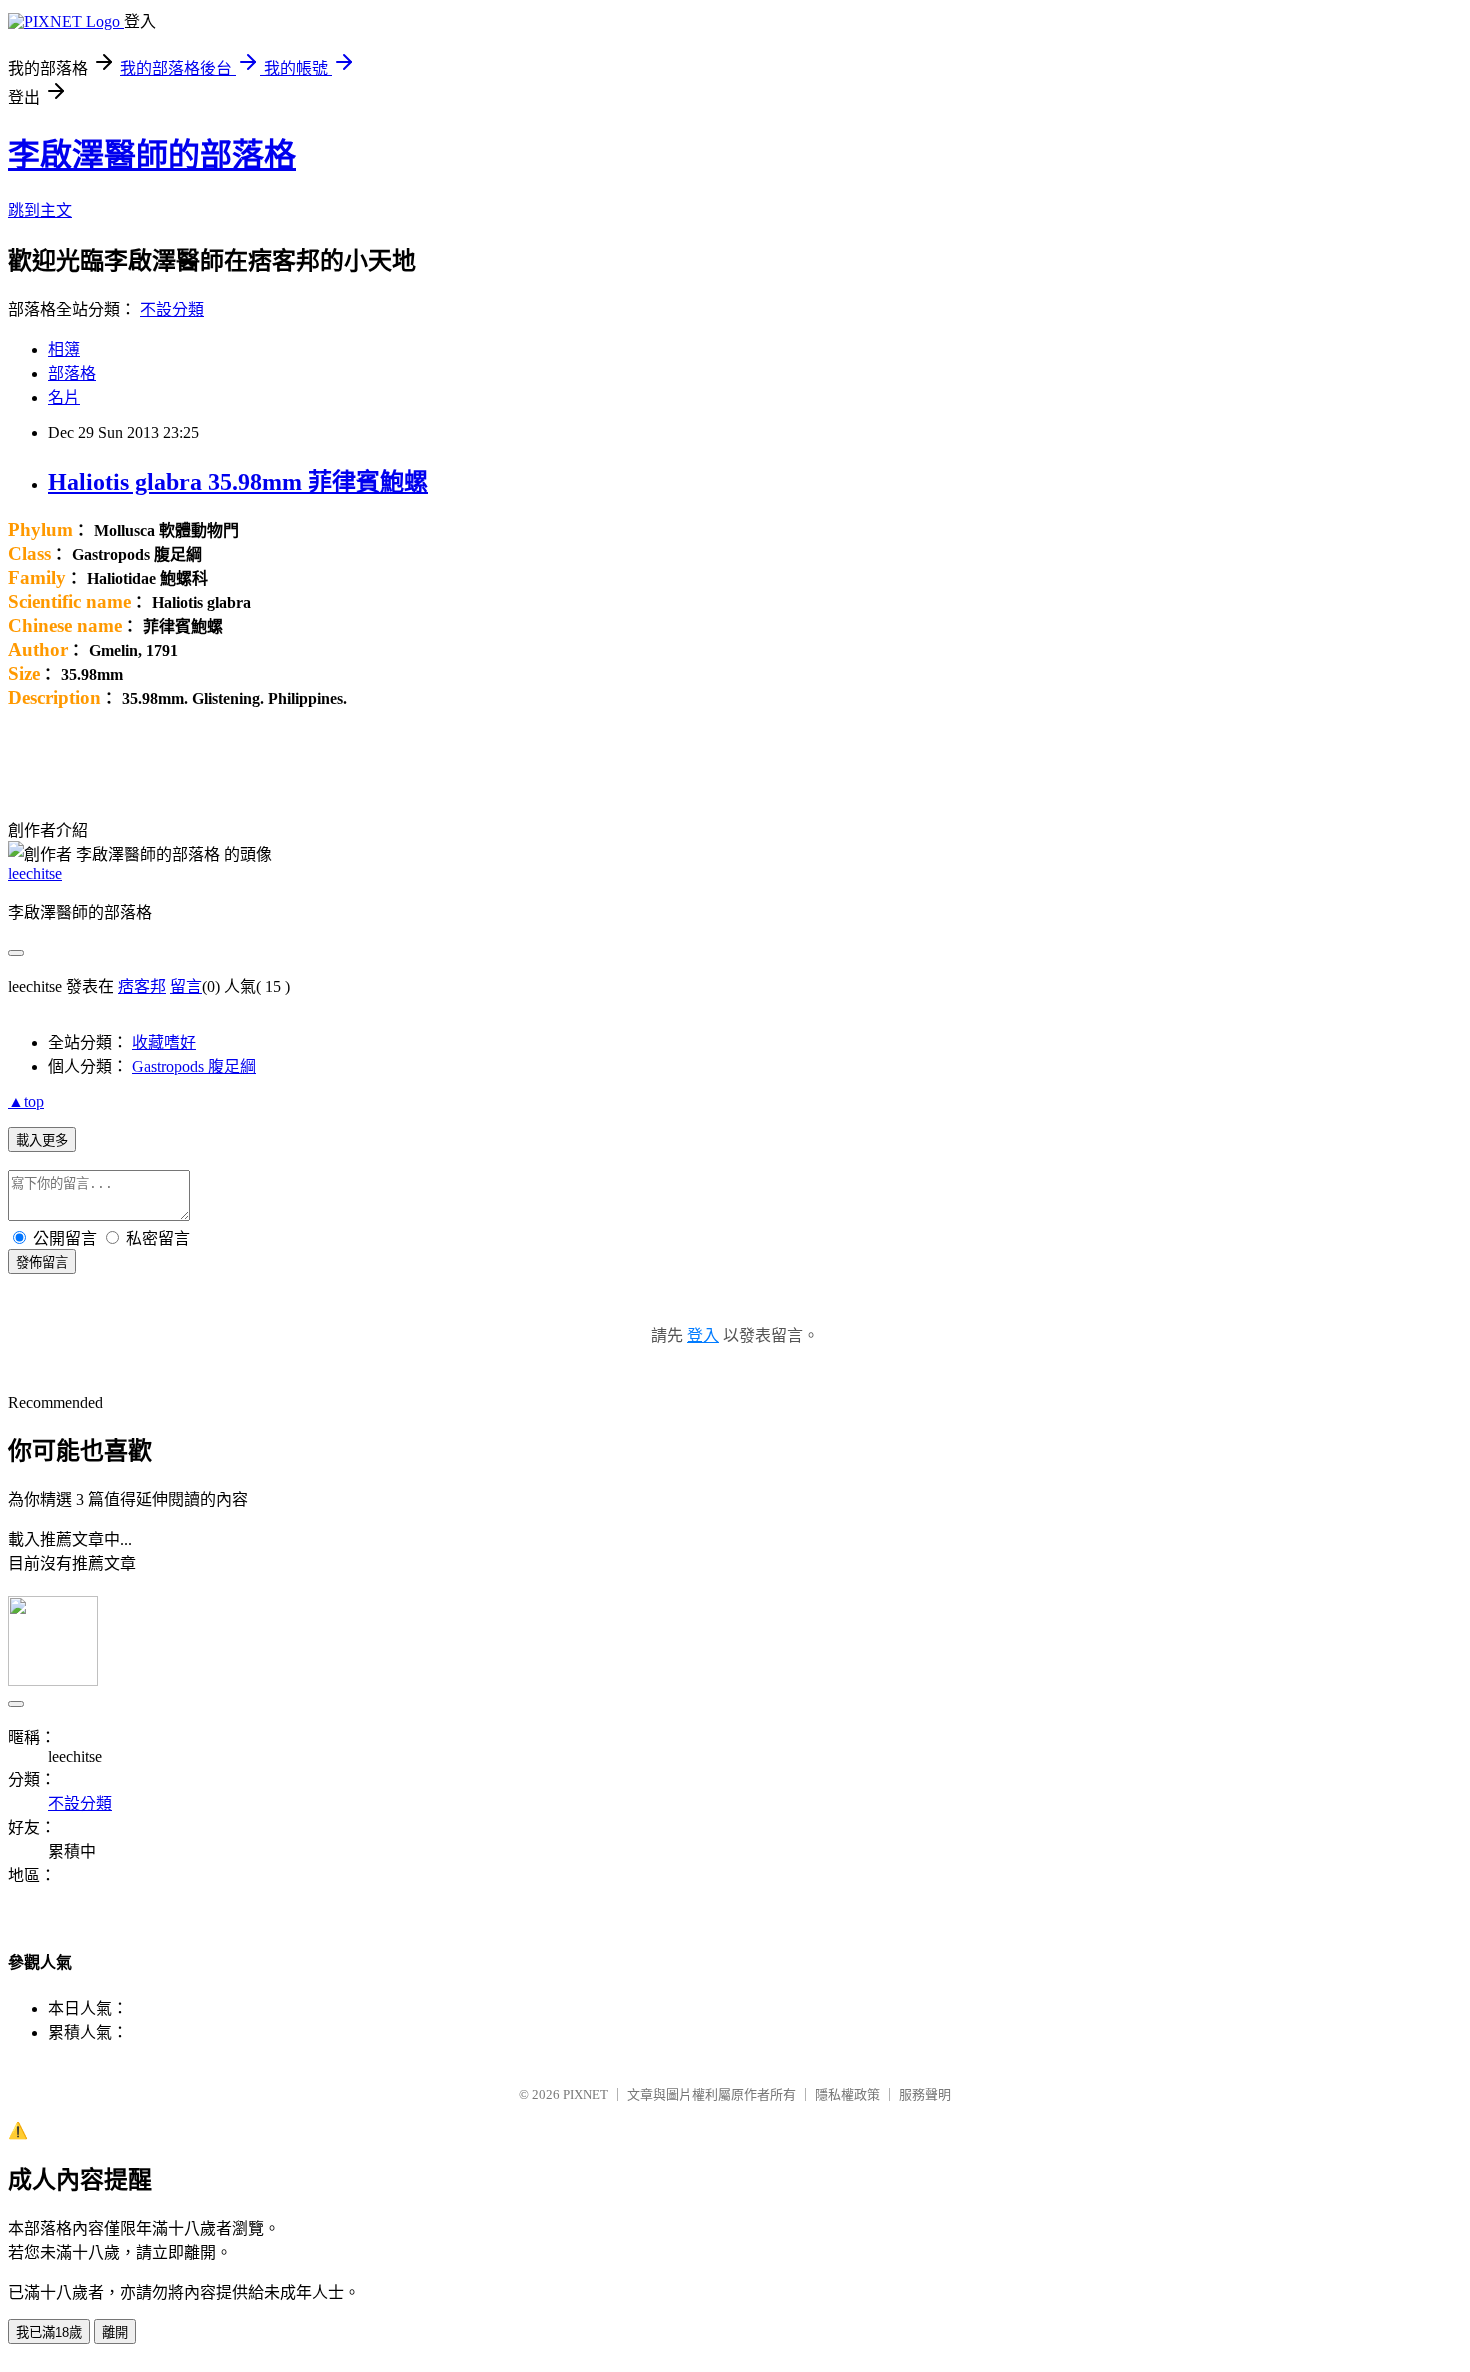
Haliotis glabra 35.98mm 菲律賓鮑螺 (238, 482)
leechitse (35, 873)
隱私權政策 (847, 2094)
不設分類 (172, 309)
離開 (115, 2332)
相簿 (64, 349)
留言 (186, 986)
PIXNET (585, 2094)
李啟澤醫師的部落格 (152, 155)
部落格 (72, 373)
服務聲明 (925, 2094)
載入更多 (42, 1140)
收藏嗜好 (164, 1042)
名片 (64, 397)
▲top (26, 1101)
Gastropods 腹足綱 (194, 1066)
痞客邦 (142, 986)
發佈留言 (42, 1262)
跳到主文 (40, 210)
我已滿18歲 (49, 2332)
